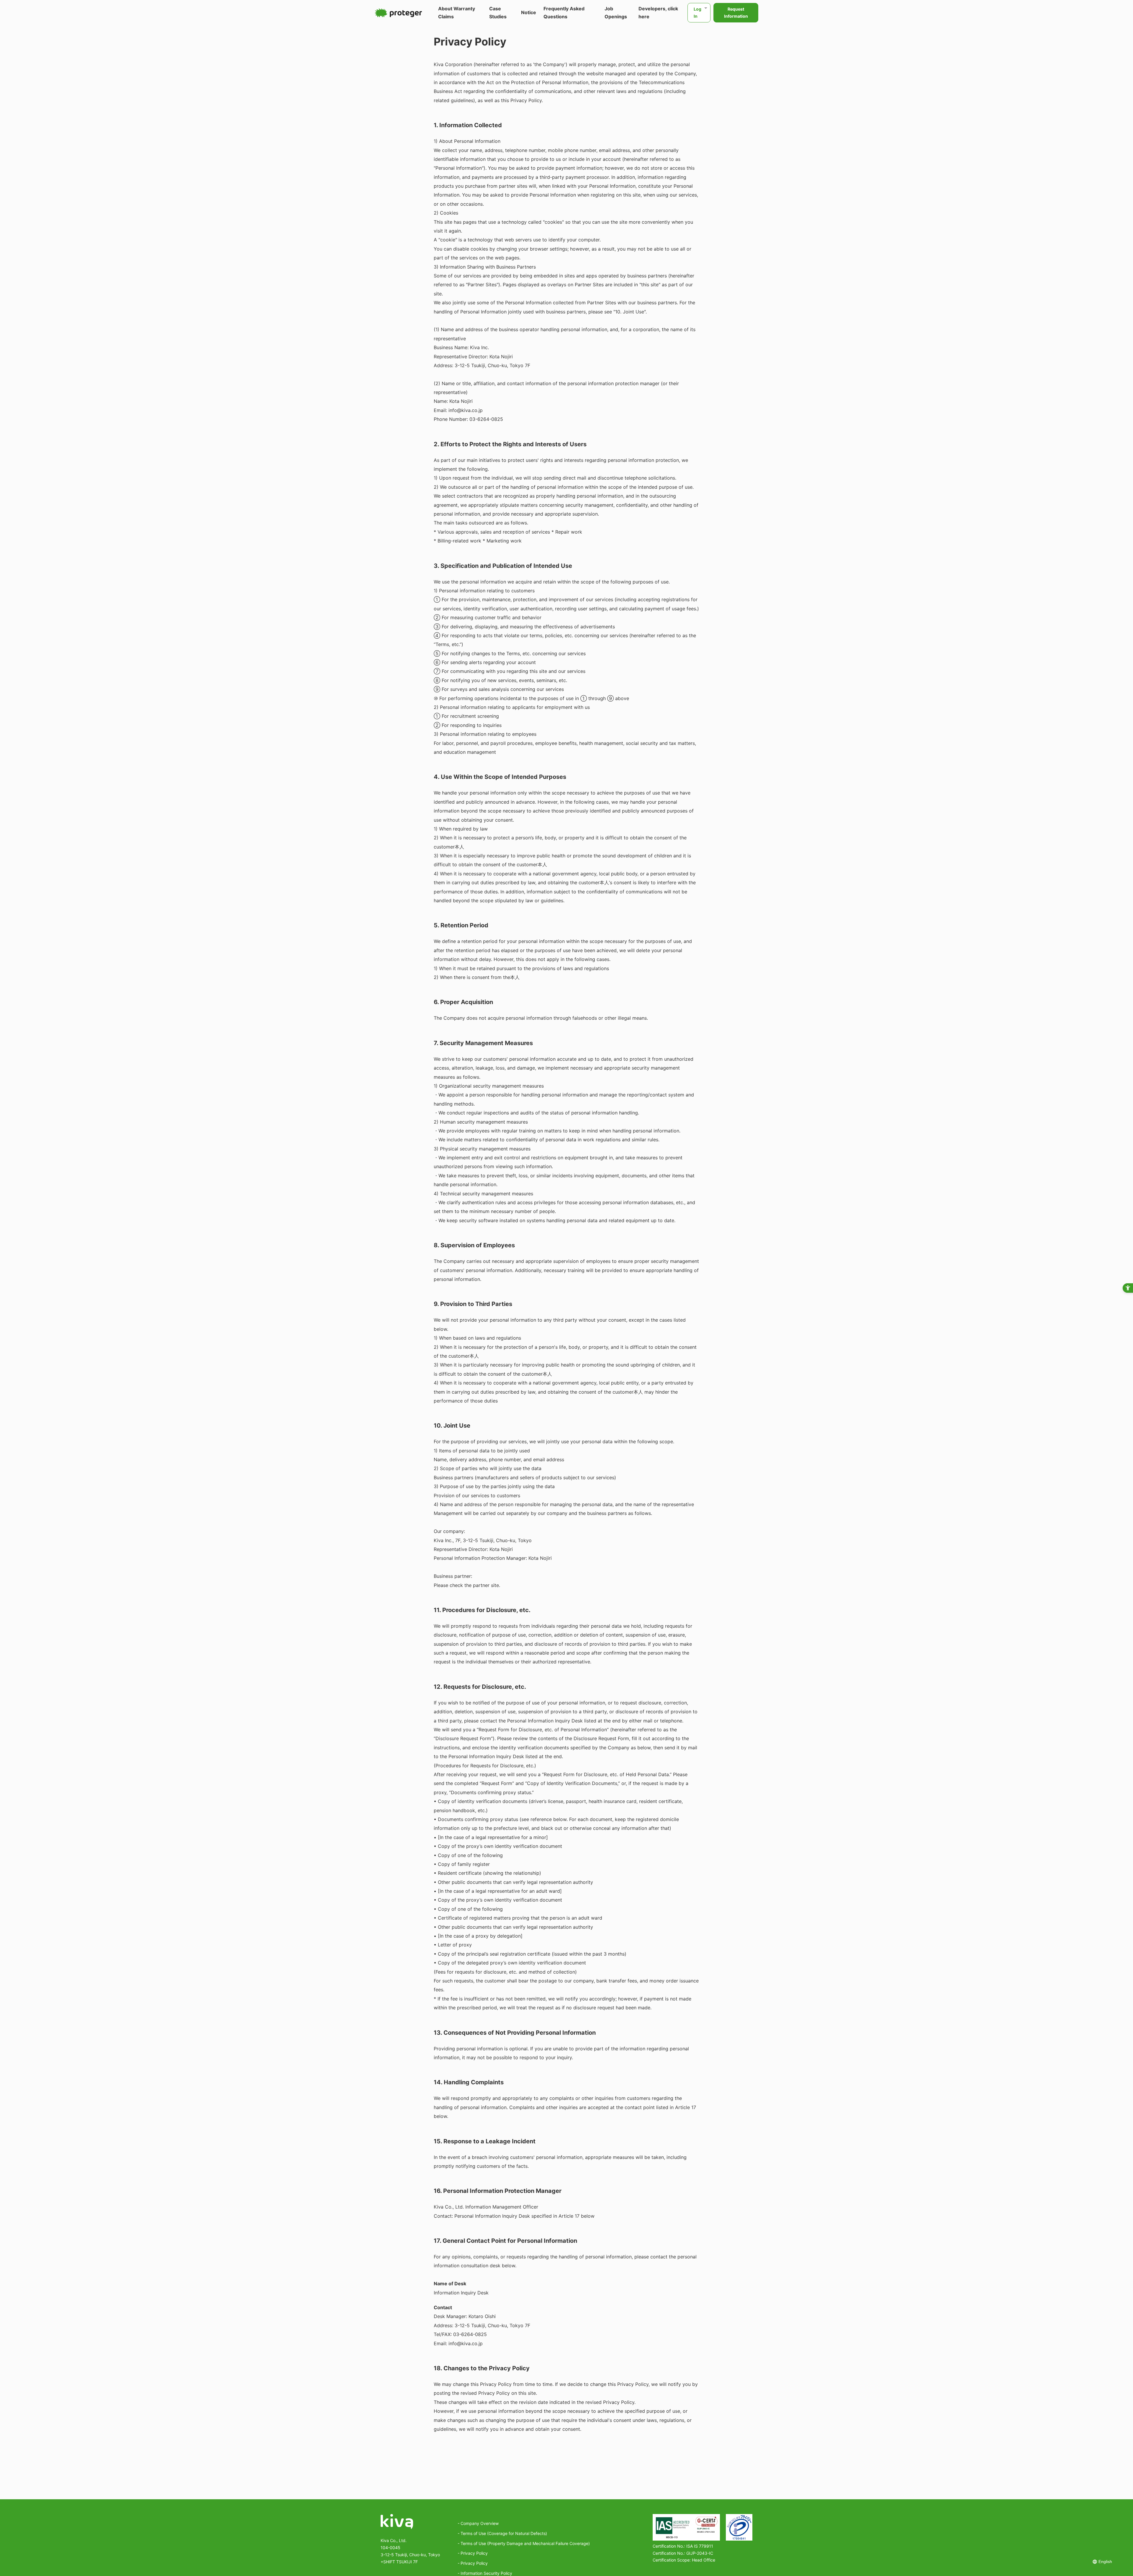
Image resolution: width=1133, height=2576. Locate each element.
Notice (529, 12)
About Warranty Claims (457, 13)
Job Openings (616, 13)
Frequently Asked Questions (564, 13)
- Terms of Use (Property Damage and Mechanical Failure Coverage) (524, 2543)
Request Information (736, 13)
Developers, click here (658, 13)
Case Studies (498, 13)
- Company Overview (478, 2523)
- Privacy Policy (473, 2553)
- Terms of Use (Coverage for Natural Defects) (502, 2533)
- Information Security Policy (485, 2573)
